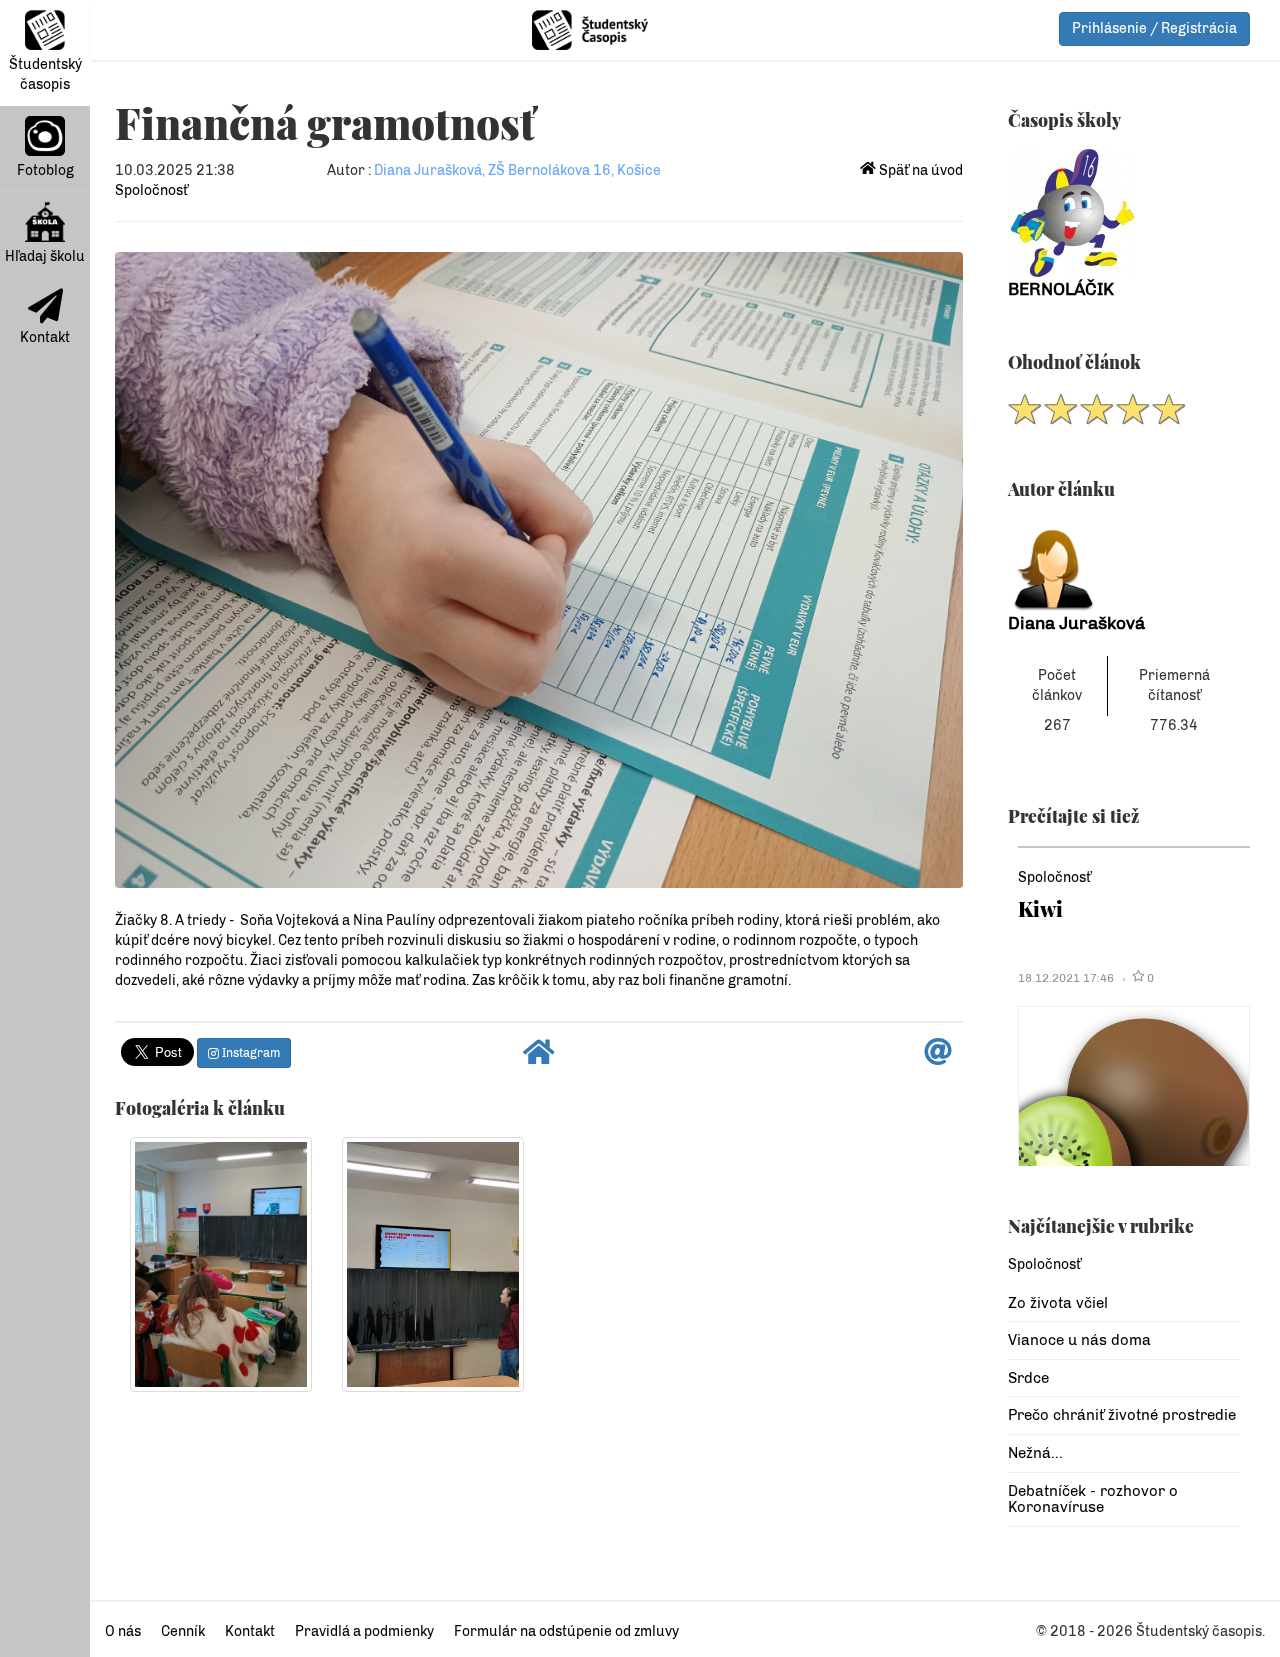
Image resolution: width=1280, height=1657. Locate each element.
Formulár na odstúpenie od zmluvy (566, 1631)
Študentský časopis (45, 74)
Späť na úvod (919, 170)
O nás (123, 1631)
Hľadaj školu (45, 256)
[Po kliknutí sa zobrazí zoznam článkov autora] (1124, 564)
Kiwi (1040, 908)
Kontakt (45, 337)
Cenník (183, 1631)
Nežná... (1035, 1453)
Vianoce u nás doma (1079, 1340)
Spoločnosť (151, 190)
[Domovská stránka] (539, 1057)
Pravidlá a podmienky (364, 1631)
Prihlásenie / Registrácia (1154, 28)
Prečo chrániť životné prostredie (1122, 1415)
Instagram (249, 1053)
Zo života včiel (1058, 1303)
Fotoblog (45, 170)
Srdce (1028, 1378)
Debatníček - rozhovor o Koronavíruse (1093, 1499)
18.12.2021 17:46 (1066, 978)
